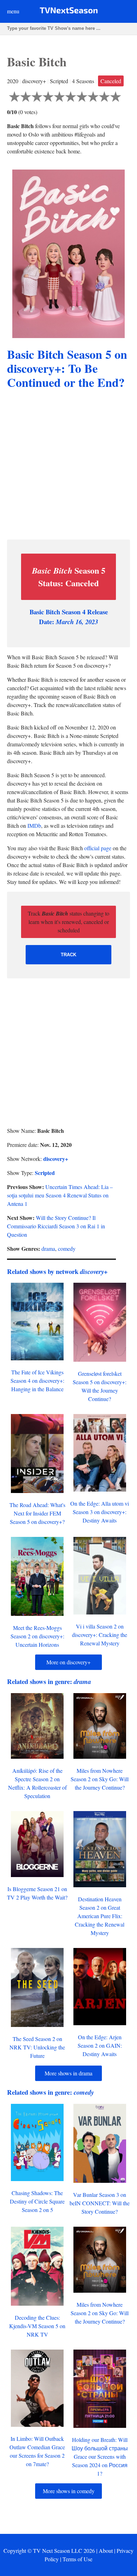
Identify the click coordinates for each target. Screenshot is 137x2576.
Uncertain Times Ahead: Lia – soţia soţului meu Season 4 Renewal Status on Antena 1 (60, 1195)
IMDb (34, 825)
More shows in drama (68, 2073)
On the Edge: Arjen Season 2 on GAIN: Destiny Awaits (100, 2045)
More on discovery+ (68, 1662)
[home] (69, 12)
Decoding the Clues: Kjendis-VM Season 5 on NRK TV (37, 2326)
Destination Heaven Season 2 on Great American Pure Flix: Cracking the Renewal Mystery (100, 1916)
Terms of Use (77, 2559)
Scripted (45, 1173)
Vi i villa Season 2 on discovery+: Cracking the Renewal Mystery (100, 1635)
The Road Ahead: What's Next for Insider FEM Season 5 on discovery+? (37, 1513)
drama (48, 1249)
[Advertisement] (68, 465)
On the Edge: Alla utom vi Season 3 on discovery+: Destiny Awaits (100, 1512)
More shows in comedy (69, 2491)
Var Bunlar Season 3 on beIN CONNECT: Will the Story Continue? (100, 2203)
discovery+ (56, 1159)
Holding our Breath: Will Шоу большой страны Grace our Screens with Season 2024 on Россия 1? (100, 2456)
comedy (67, 1249)
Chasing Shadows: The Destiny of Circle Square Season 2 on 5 (37, 2201)
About (106, 2551)
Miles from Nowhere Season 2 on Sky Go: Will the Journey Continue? (100, 1779)
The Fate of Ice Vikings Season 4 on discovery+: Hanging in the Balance (37, 1381)
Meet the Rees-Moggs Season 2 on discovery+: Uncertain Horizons (37, 1636)
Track (68, 955)
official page (98, 848)
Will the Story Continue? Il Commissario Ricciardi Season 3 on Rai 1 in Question (56, 1226)
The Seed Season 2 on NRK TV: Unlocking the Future (37, 2047)
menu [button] (13, 11)
